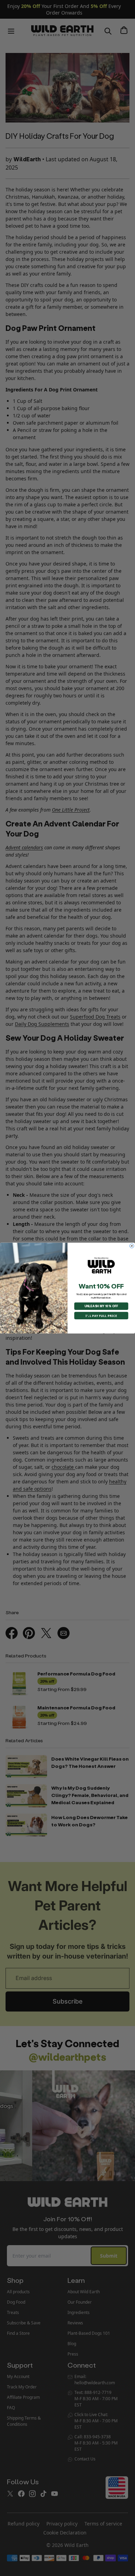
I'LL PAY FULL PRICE (101, 1316)
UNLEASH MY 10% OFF (101, 1306)
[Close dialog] (132, 1246)
